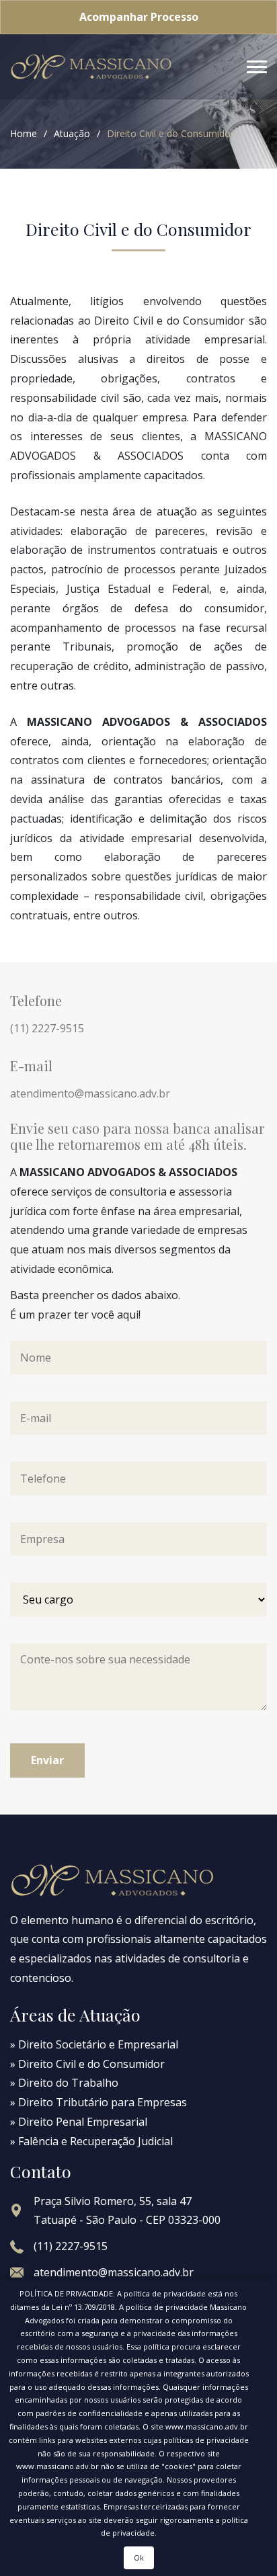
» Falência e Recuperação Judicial (91, 2141)
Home (24, 133)
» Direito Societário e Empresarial (94, 2044)
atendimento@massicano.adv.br (90, 1093)
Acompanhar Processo (139, 17)
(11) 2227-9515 (47, 1028)
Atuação (72, 133)
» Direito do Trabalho (64, 2083)
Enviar (47, 1760)
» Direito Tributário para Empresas (98, 2102)
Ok (139, 2558)
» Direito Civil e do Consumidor (87, 2064)
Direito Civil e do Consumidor (170, 133)
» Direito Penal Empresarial (79, 2122)
